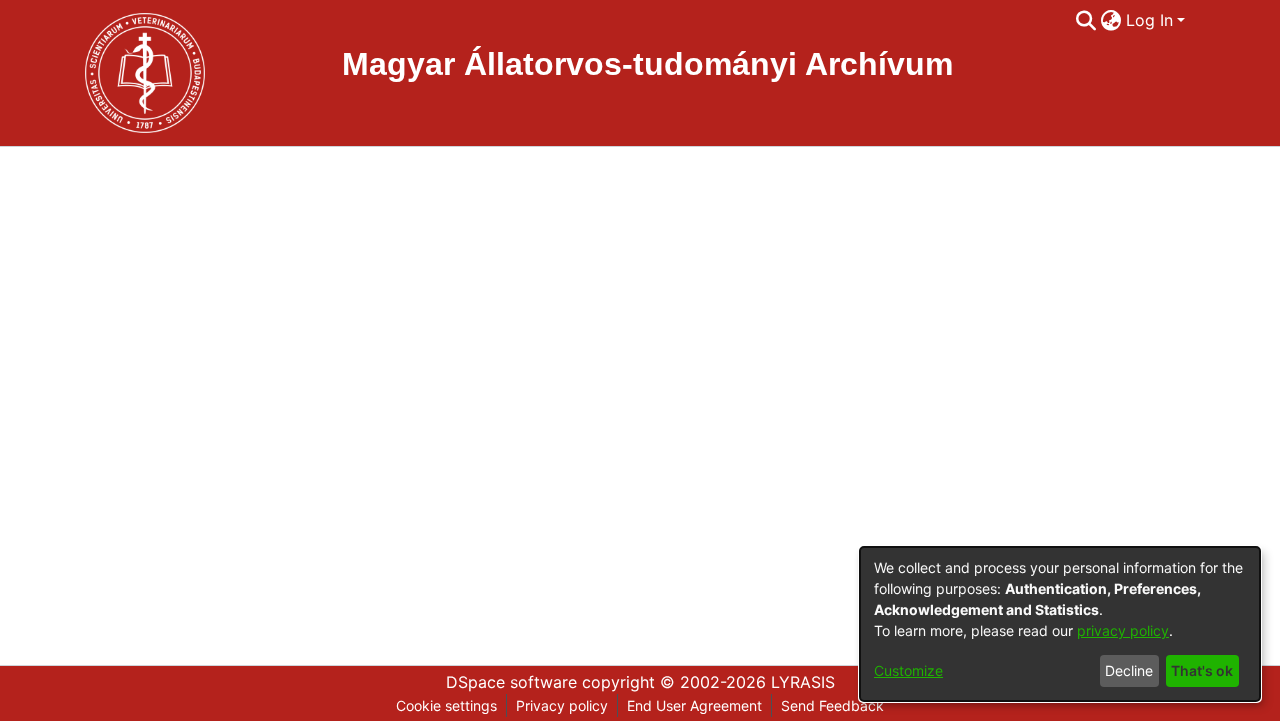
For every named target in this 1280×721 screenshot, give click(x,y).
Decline (1129, 670)
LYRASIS (803, 682)
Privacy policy (562, 705)
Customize (908, 670)
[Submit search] (1086, 20)
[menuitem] (1111, 20)
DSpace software (511, 682)
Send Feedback (832, 705)
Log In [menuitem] (1149, 20)
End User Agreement (694, 705)
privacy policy (1123, 630)
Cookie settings (446, 705)
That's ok (1202, 670)
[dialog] (1060, 624)
